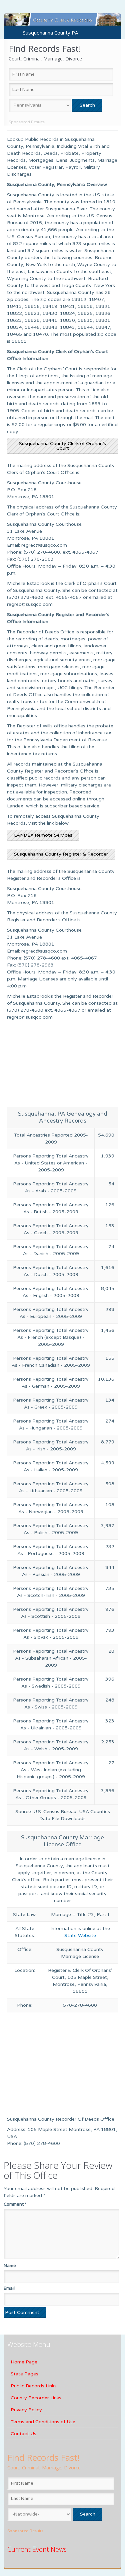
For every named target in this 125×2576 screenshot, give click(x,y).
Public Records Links (34, 2386)
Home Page (24, 2362)
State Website (80, 1935)
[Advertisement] (62, 1065)
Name (10, 2266)
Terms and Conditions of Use (43, 2422)
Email (9, 2288)
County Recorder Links (36, 2398)
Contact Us (23, 2434)
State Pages (24, 2374)
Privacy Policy (26, 2410)
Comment (15, 2204)
